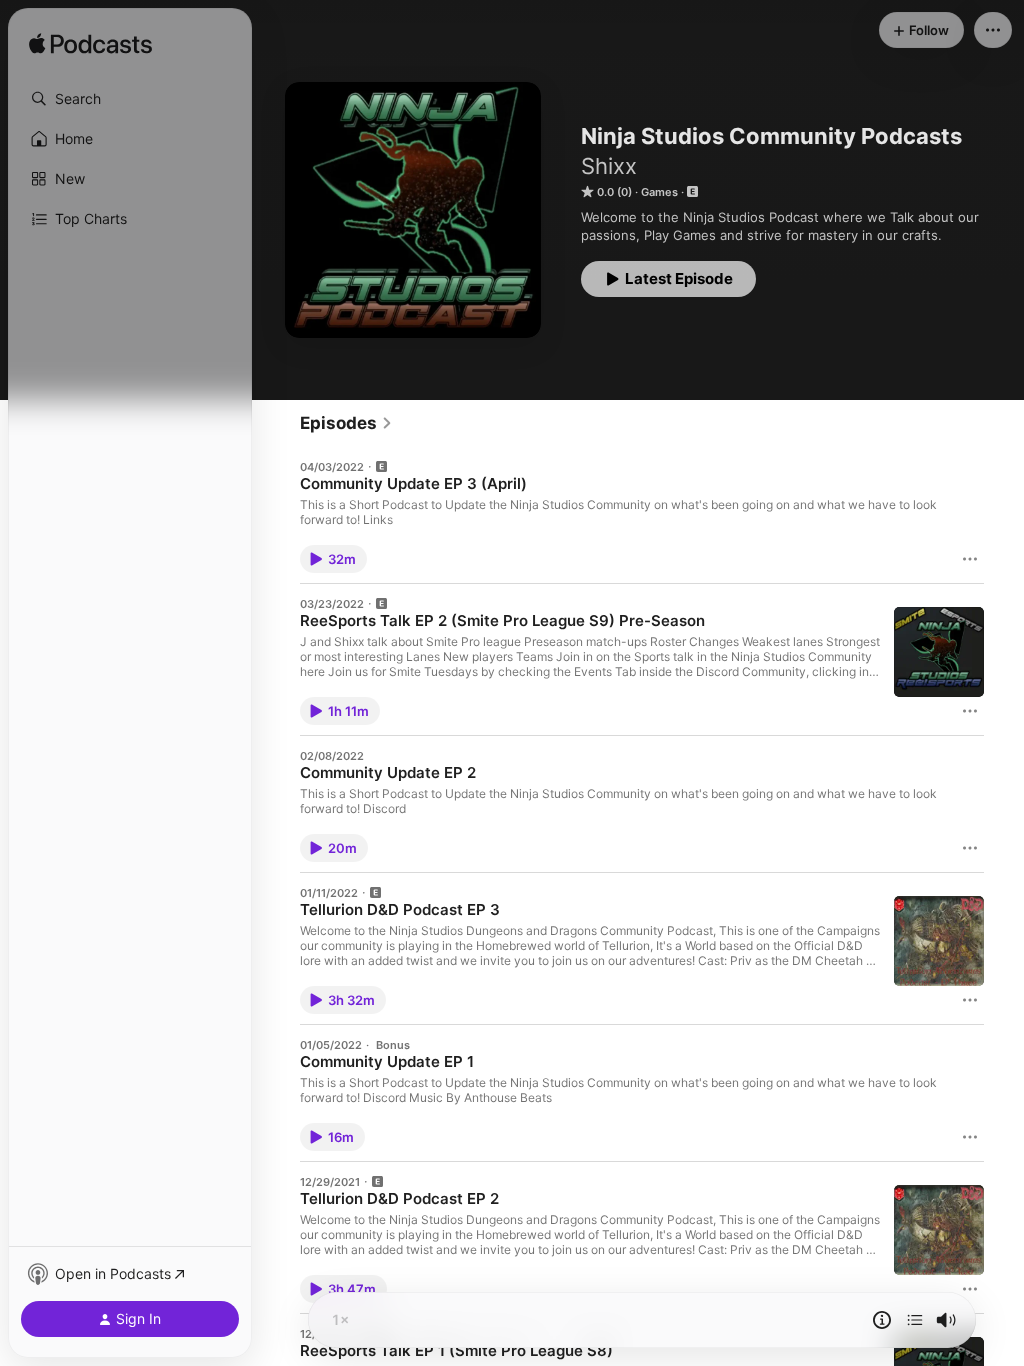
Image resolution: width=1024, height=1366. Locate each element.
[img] (90, 45)
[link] (346, 423)
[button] (130, 99)
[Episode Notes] (882, 1320)
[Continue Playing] (915, 1320)
